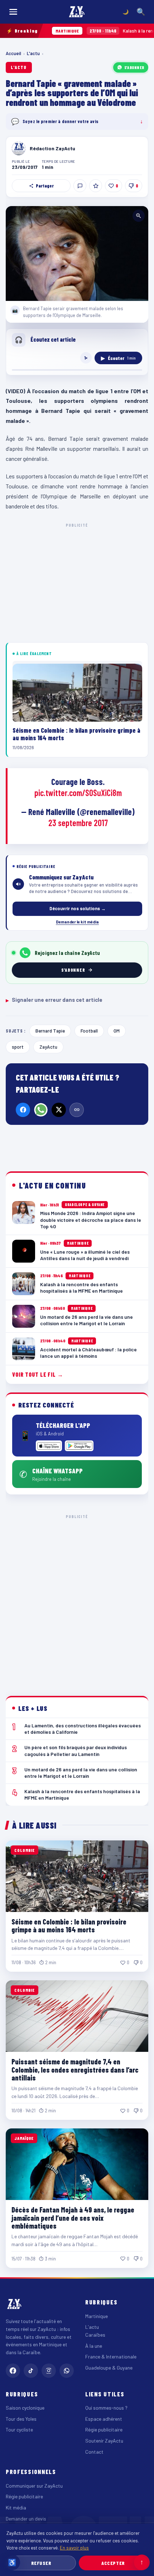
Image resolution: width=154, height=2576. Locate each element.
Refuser (41, 2563)
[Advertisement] (77, 1600)
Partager (45, 186)
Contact (94, 2452)
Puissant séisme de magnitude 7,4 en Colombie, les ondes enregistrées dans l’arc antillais (75, 2070)
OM (117, 1031)
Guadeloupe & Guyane (109, 2368)
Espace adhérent (104, 2419)
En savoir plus (74, 2548)
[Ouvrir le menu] (13, 12)
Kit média (16, 2507)
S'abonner (134, 67)
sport (18, 1047)
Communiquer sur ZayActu (34, 2486)
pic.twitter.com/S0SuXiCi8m (78, 793)
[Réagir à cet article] (80, 186)
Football (89, 1031)
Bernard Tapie (50, 1031)
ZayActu (48, 1047)
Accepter (113, 2563)
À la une (94, 2346)
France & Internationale (111, 2357)
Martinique (97, 2316)
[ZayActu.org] (77, 12)
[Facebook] (23, 1110)
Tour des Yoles (21, 2419)
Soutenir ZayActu (104, 2441)
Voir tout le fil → (38, 1374)
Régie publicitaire (104, 2429)
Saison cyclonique (25, 2408)
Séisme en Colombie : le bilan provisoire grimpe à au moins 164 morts (69, 1926)
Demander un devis (26, 2519)
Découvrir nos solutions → (78, 908)
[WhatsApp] (41, 1110)
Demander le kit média (77, 922)
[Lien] (77, 1110)
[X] (59, 1110)
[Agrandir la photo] (77, 253)
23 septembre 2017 (78, 823)
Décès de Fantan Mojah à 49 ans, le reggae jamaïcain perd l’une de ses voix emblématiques (73, 2218)
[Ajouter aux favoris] (96, 186)
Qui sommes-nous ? (106, 2408)
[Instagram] (49, 2371)
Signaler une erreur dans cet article (54, 1000)
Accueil (13, 53)
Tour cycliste (19, 2429)
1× (86, 358)
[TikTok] (31, 2371)
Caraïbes (95, 2335)
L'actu (33, 53)
